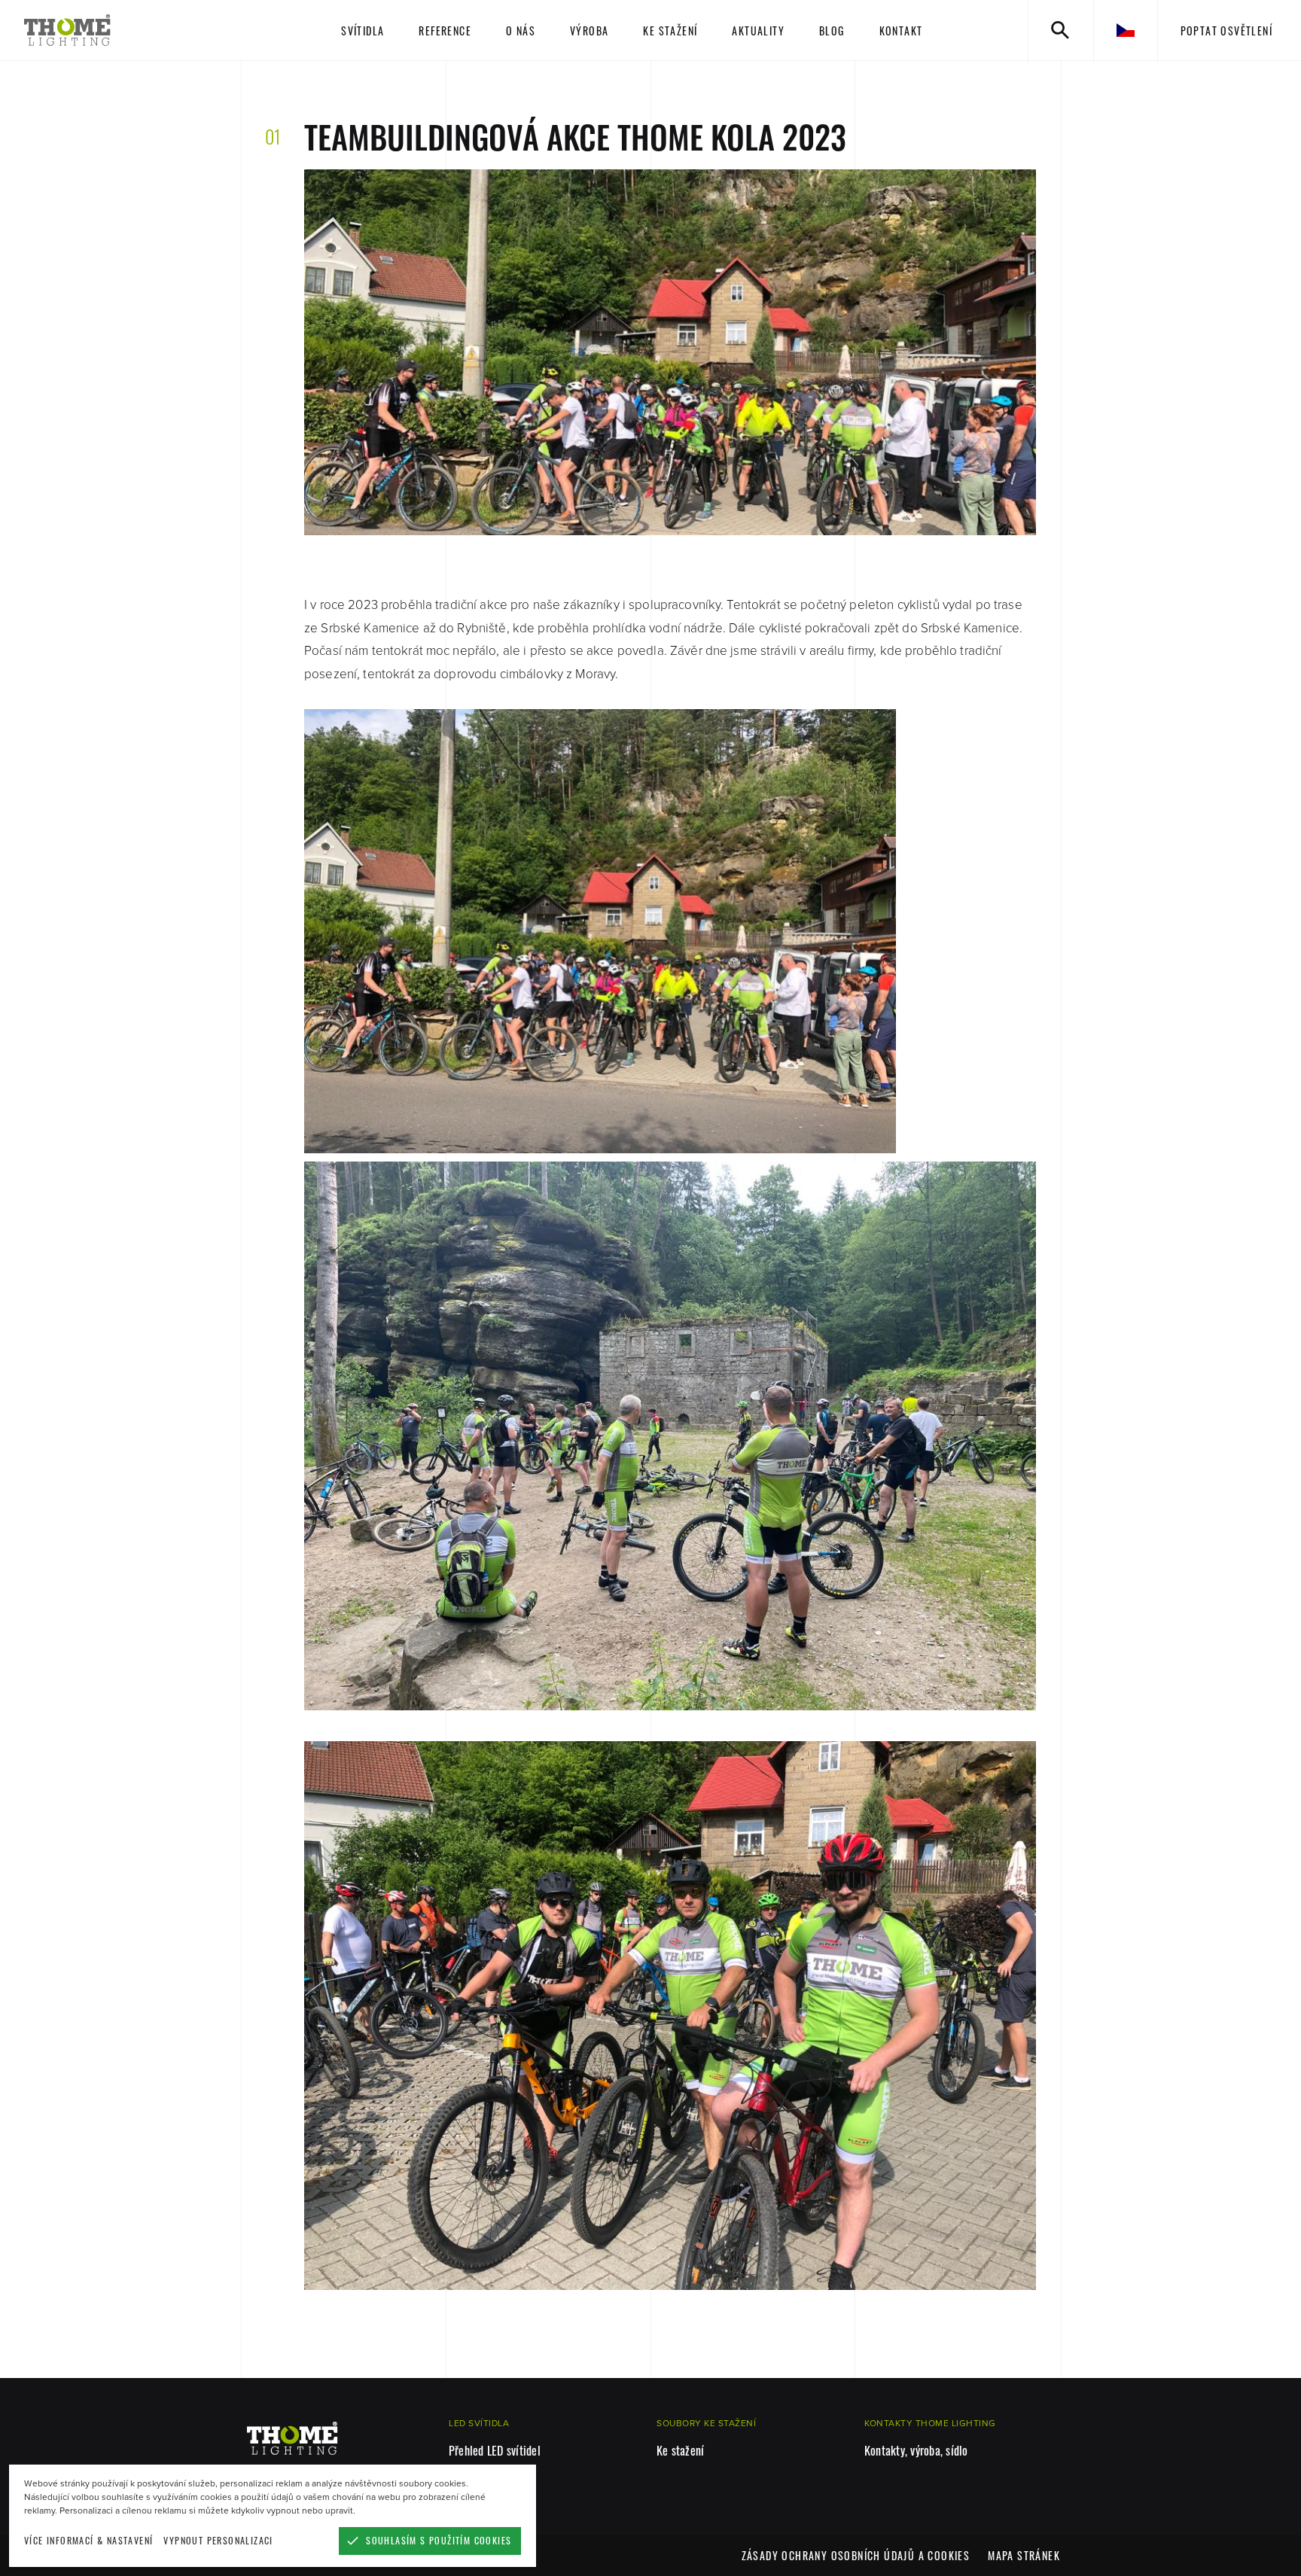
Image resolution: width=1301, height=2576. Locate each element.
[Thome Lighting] (130, 30)
